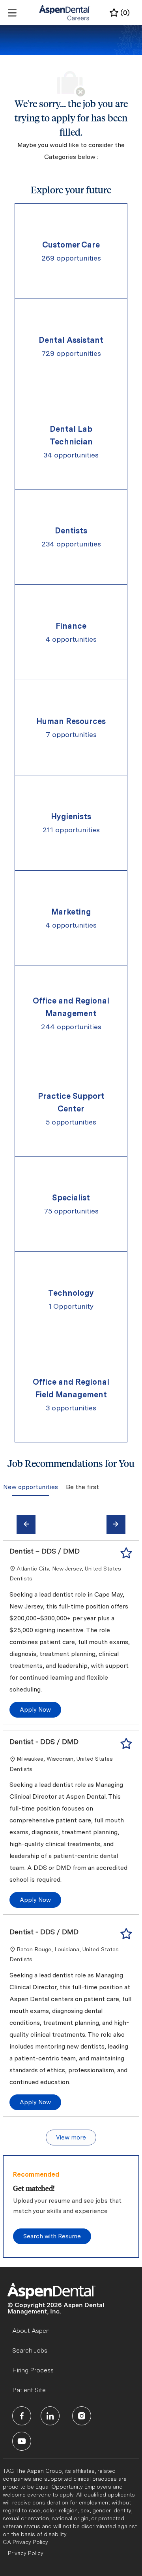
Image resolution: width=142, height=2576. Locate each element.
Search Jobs (30, 2350)
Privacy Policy (26, 2553)
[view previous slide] (26, 1524)
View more (71, 2138)
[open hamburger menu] (12, 13)
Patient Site (29, 2390)
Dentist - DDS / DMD (44, 1742)
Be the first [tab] (82, 1487)
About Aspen (31, 2331)
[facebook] (22, 2416)
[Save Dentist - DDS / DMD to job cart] (126, 1744)
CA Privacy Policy (25, 2542)
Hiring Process (33, 2370)
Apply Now (35, 1710)
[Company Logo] (65, 12)
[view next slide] (116, 1524)
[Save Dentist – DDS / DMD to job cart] (126, 1553)
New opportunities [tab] (31, 1487)
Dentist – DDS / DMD (45, 1551)
